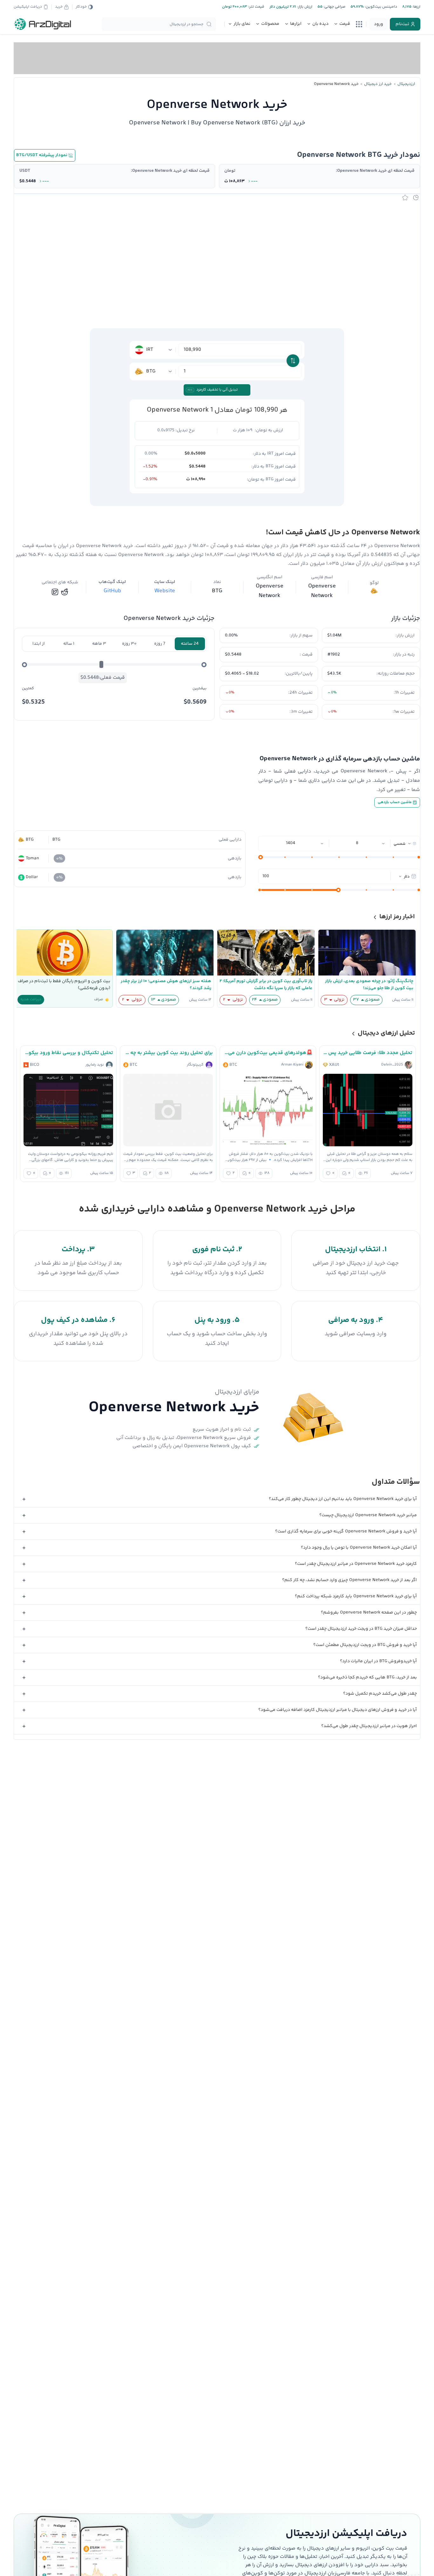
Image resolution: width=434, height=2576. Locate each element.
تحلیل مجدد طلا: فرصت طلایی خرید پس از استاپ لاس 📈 (368, 1053)
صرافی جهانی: (334, 7)
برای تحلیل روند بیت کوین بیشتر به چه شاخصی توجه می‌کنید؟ (168, 1053)
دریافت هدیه (31, 1000)
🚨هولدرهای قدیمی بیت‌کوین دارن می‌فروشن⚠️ (268, 1053)
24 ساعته (190, 644)
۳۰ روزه (129, 644)
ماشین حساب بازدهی (395, 802)
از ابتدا (39, 644)
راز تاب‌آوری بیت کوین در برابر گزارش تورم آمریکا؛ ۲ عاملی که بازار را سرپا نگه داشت (266, 985)
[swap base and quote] (293, 361)
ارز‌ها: (416, 7)
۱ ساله (69, 644)
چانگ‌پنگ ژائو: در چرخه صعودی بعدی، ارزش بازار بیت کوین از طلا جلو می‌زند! (369, 985)
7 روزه (160, 644)
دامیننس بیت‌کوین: (380, 7)
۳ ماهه (99, 644)
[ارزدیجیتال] (43, 24)
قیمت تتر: (256, 7)
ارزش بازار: (304, 7)
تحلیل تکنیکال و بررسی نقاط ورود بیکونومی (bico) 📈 (68, 1053)
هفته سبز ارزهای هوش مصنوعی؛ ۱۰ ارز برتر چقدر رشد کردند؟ (166, 985)
